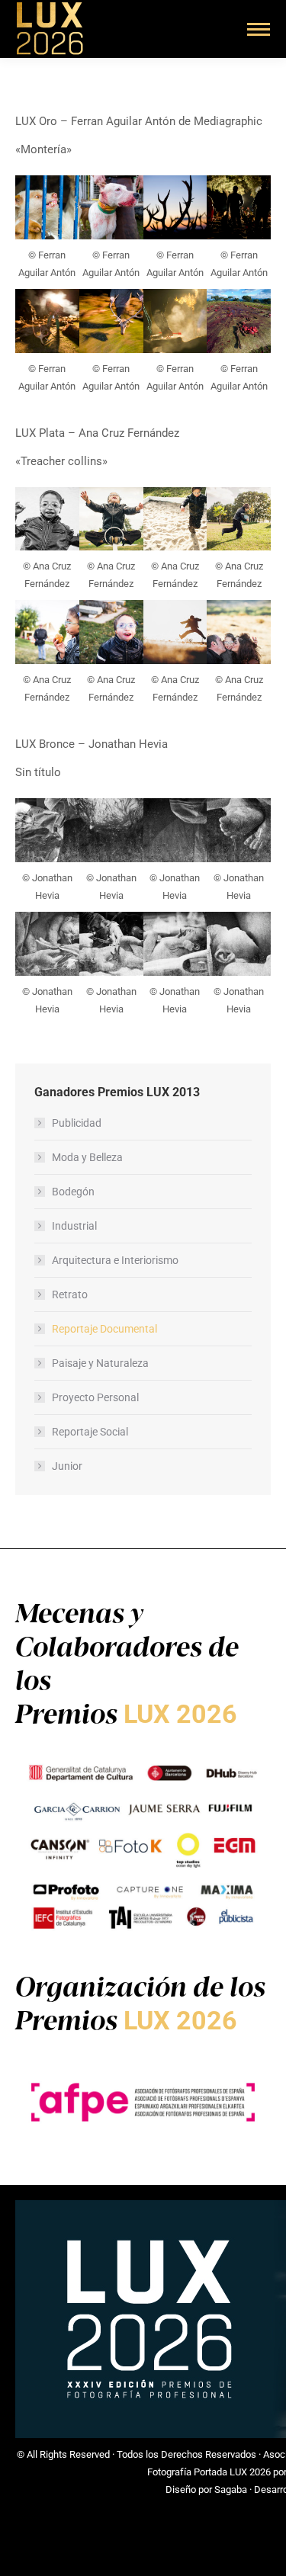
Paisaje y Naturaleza (100, 1363)
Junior (67, 1466)
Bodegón (73, 1192)
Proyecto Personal (95, 1397)
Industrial (74, 1226)
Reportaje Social (90, 1432)
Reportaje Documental (104, 1329)
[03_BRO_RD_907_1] (47, 830)
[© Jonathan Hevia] (111, 830)
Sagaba (231, 2489)
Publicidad (77, 1123)
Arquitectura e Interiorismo (115, 1260)
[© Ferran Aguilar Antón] (47, 207)
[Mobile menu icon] (259, 29)
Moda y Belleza (87, 1157)
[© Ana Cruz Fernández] (47, 519)
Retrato (70, 1294)
